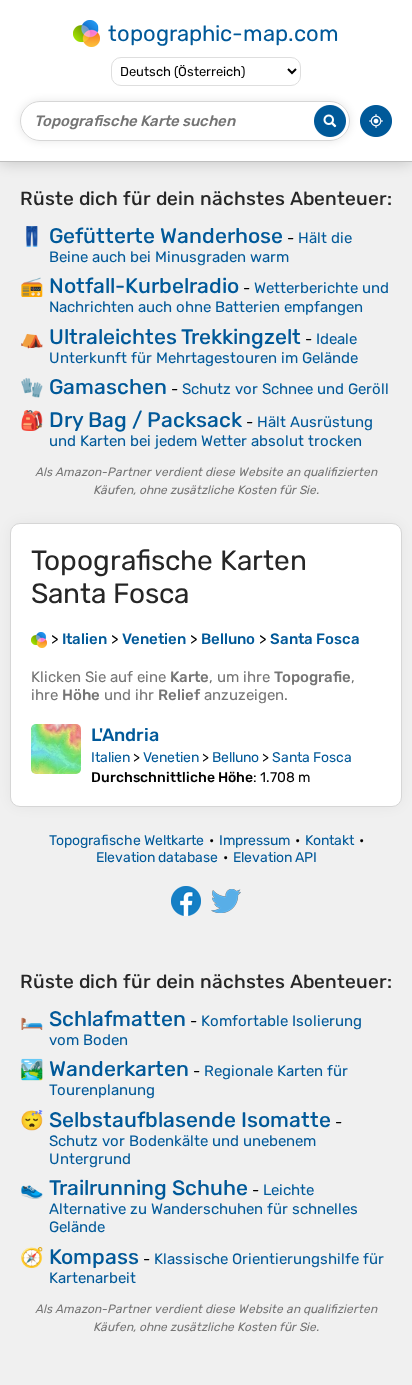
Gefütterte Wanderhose (166, 235)
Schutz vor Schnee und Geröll (285, 389)
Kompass (94, 1256)
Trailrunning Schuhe (148, 1187)
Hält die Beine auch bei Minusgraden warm (200, 247)
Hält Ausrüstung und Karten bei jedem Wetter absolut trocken (211, 431)
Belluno (235, 757)
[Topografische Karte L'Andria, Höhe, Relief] (56, 755)
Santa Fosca (312, 757)
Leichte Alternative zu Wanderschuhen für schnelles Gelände (203, 1208)
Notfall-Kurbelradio (144, 285)
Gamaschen (108, 386)
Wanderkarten (119, 1068)
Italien (110, 757)
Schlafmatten (117, 1018)
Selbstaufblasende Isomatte (190, 1119)
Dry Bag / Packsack (145, 419)
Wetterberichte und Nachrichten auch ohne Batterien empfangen (219, 297)
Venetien (171, 757)
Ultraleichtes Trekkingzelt (175, 336)
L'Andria (125, 735)
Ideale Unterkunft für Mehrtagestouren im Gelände (203, 348)
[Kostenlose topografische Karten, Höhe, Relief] (39, 639)
